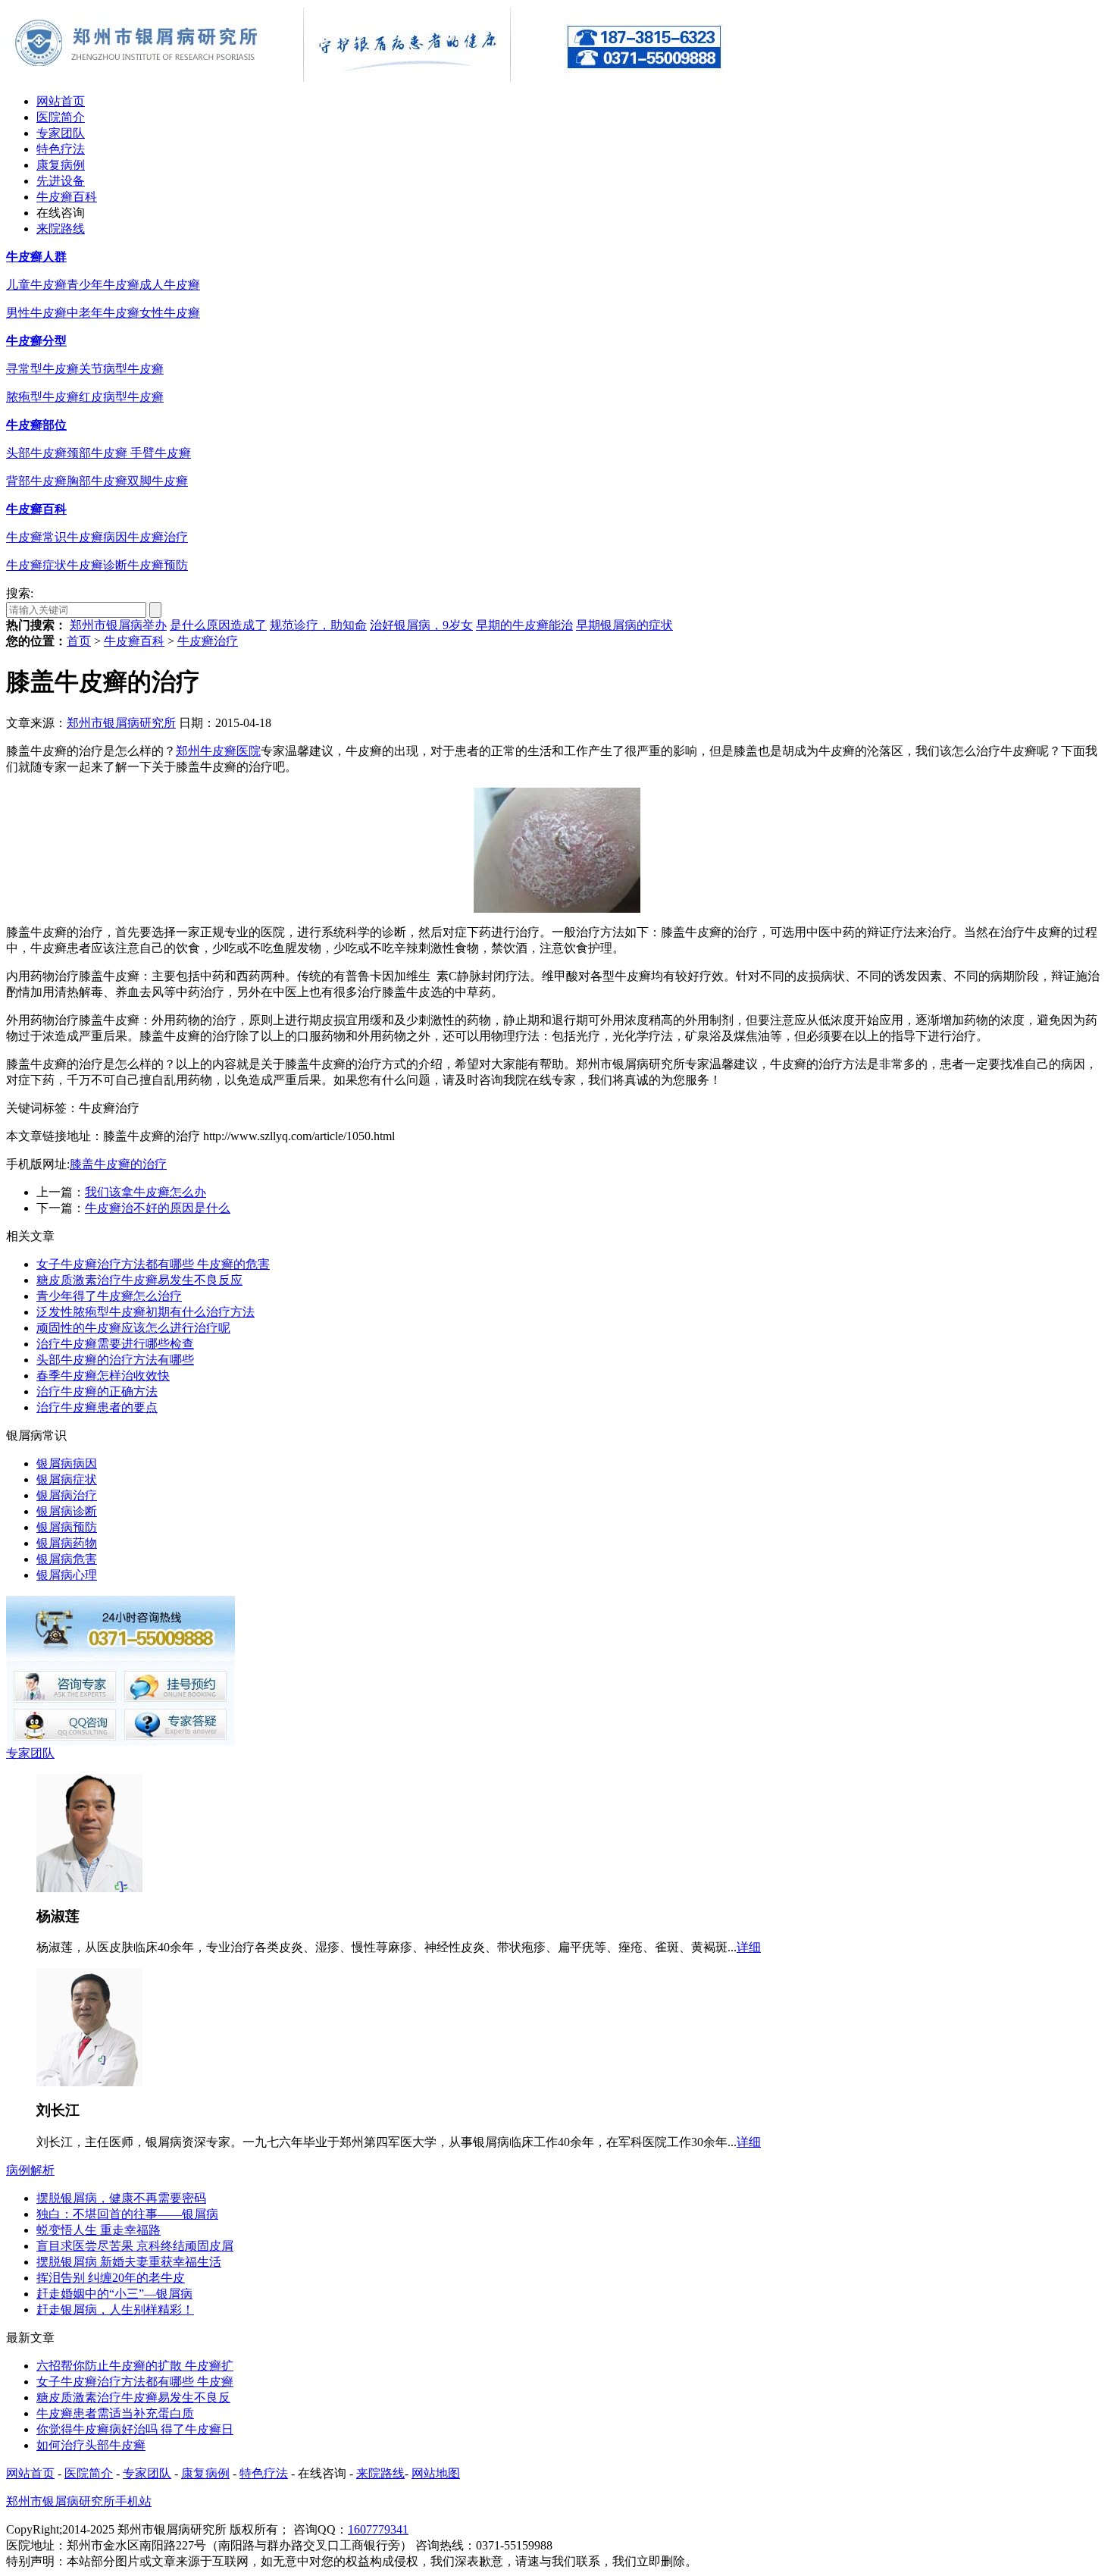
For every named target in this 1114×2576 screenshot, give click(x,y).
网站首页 (61, 101)
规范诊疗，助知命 (318, 625)
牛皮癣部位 (36, 425)
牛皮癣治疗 (158, 537)
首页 (79, 641)
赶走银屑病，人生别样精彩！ (115, 2310)
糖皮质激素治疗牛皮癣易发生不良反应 (139, 1280)
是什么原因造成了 (218, 625)
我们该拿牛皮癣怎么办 (146, 1192)
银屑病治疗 (67, 1495)
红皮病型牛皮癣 (121, 397)
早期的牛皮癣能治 (524, 625)
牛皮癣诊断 (97, 565)
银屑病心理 (67, 1575)
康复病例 (61, 165)
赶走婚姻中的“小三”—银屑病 (114, 2294)
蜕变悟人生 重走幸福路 (99, 2230)
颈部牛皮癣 (99, 453)
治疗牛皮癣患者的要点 (97, 1407)
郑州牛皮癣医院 (218, 751)
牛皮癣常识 (36, 537)
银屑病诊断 (67, 1511)
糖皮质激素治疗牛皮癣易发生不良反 (133, 2397)
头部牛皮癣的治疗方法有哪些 (115, 1360)
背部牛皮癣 (36, 481)
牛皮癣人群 (36, 257)
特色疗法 (61, 149)
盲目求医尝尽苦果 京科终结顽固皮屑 (135, 2246)
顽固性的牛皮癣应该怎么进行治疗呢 (133, 1328)
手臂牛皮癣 (161, 453)
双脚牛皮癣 (158, 481)
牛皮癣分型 (36, 341)
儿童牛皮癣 (36, 285)
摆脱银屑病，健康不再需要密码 (121, 2198)
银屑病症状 (67, 1479)
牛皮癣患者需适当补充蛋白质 (115, 2413)
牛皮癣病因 (97, 537)
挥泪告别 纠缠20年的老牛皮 (111, 2278)
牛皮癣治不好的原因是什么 (158, 1208)
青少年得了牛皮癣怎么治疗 (109, 1296)
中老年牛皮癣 (103, 313)
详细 (749, 1947)
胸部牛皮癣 (97, 481)
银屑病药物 (67, 1543)
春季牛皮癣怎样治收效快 (103, 1376)
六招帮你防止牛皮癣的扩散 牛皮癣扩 (135, 2366)
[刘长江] (89, 2082)
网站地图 (436, 2473)
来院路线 (61, 229)
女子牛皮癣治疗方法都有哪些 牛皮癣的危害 (153, 1264)
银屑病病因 (67, 1463)
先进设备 (61, 181)
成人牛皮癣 (170, 285)
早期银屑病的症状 (624, 625)
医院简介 (61, 117)
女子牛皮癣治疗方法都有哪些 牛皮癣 (135, 2382)
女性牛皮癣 (170, 313)
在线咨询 (61, 213)
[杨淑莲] (89, 1888)
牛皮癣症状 (36, 565)
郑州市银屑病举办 (118, 625)
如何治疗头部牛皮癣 (91, 2445)
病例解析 (30, 2170)
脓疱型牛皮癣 (42, 397)
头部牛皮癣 (36, 453)
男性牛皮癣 (36, 313)
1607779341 (378, 2529)
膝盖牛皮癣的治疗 (118, 1164)
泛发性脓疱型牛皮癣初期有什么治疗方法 (146, 1312)
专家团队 (61, 133)
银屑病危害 (67, 1559)
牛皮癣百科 (67, 197)
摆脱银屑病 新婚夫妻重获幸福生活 (129, 2262)
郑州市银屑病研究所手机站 (79, 2501)
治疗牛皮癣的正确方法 (97, 1391)
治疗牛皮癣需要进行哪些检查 (115, 1344)
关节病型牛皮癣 (121, 369)
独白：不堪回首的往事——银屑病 (127, 2214)
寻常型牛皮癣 (42, 369)
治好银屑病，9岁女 (421, 625)
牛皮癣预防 (158, 565)
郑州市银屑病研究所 (121, 723)
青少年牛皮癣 (103, 285)
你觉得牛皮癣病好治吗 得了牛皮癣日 (135, 2429)
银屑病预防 (67, 1527)
